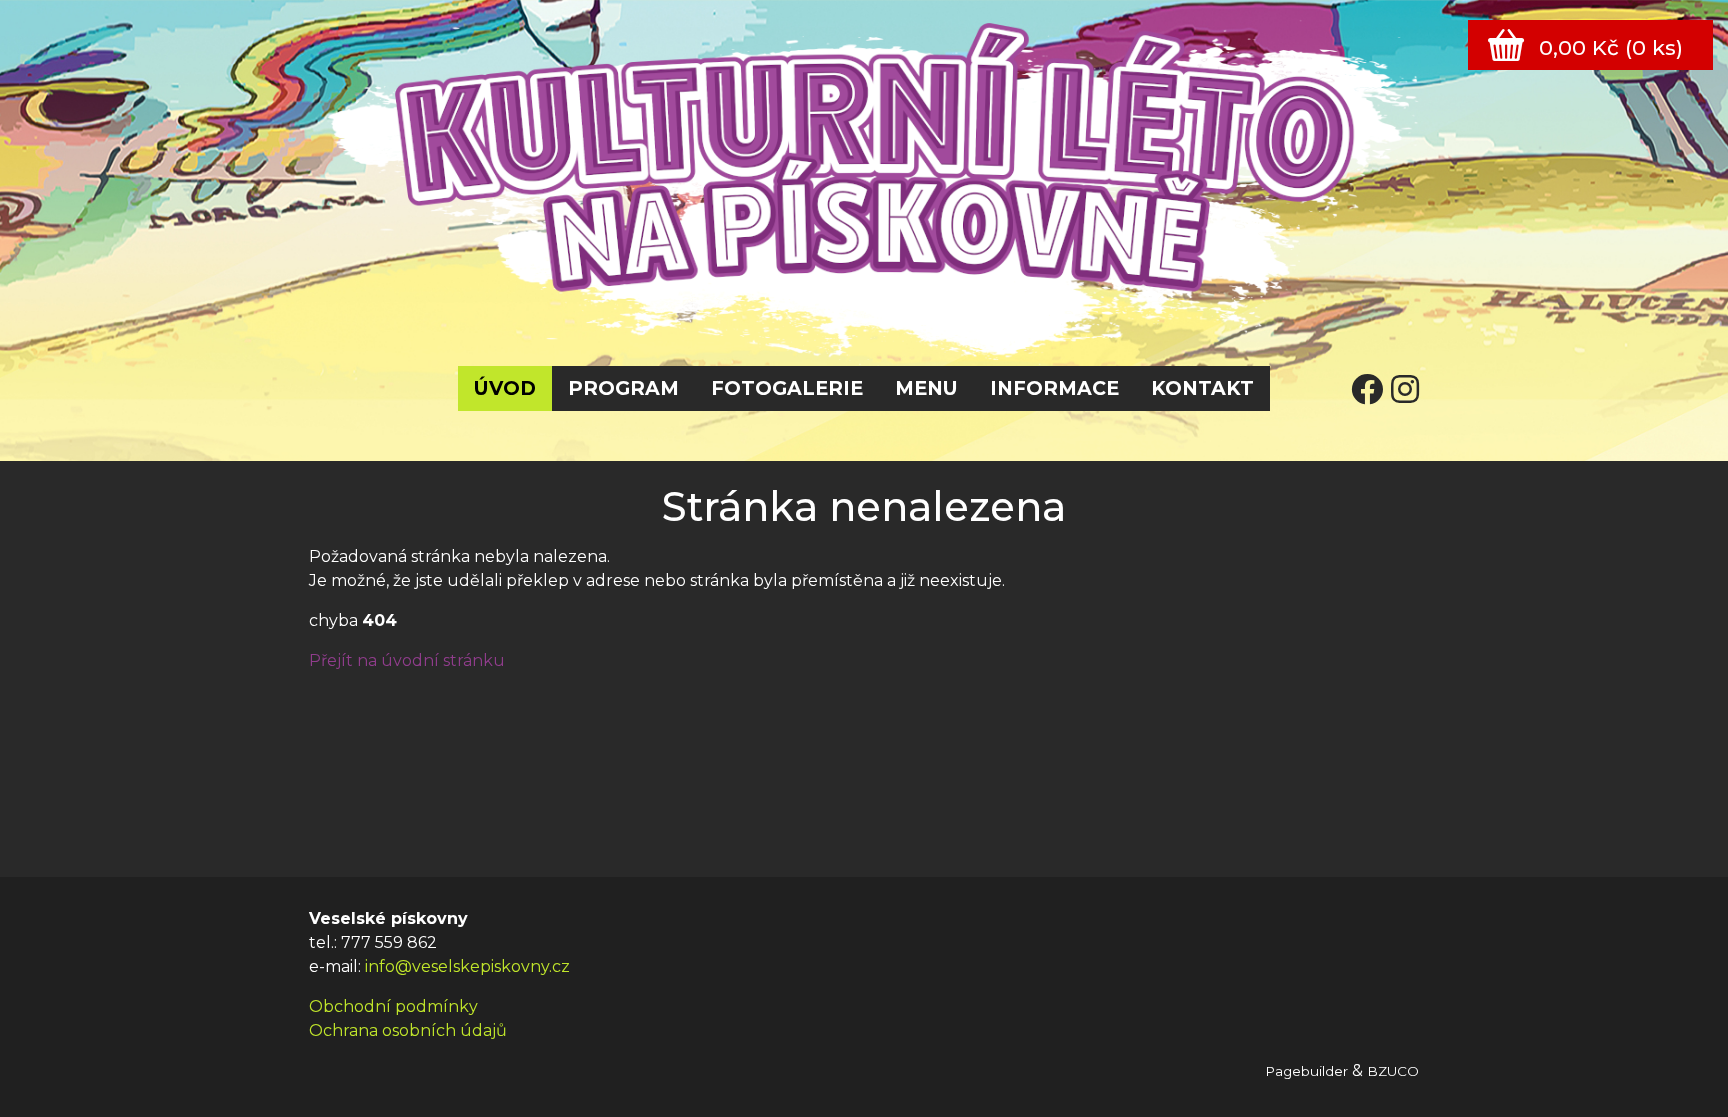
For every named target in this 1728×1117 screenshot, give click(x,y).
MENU (926, 388)
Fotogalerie (787, 388)
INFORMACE (1054, 388)
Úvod (505, 388)
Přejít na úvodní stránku (407, 660)
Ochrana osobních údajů (408, 1030)
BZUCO (1393, 1071)
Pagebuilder (1306, 1071)
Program (623, 388)
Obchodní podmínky (393, 1006)
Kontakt (1202, 388)
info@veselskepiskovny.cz (467, 966)
